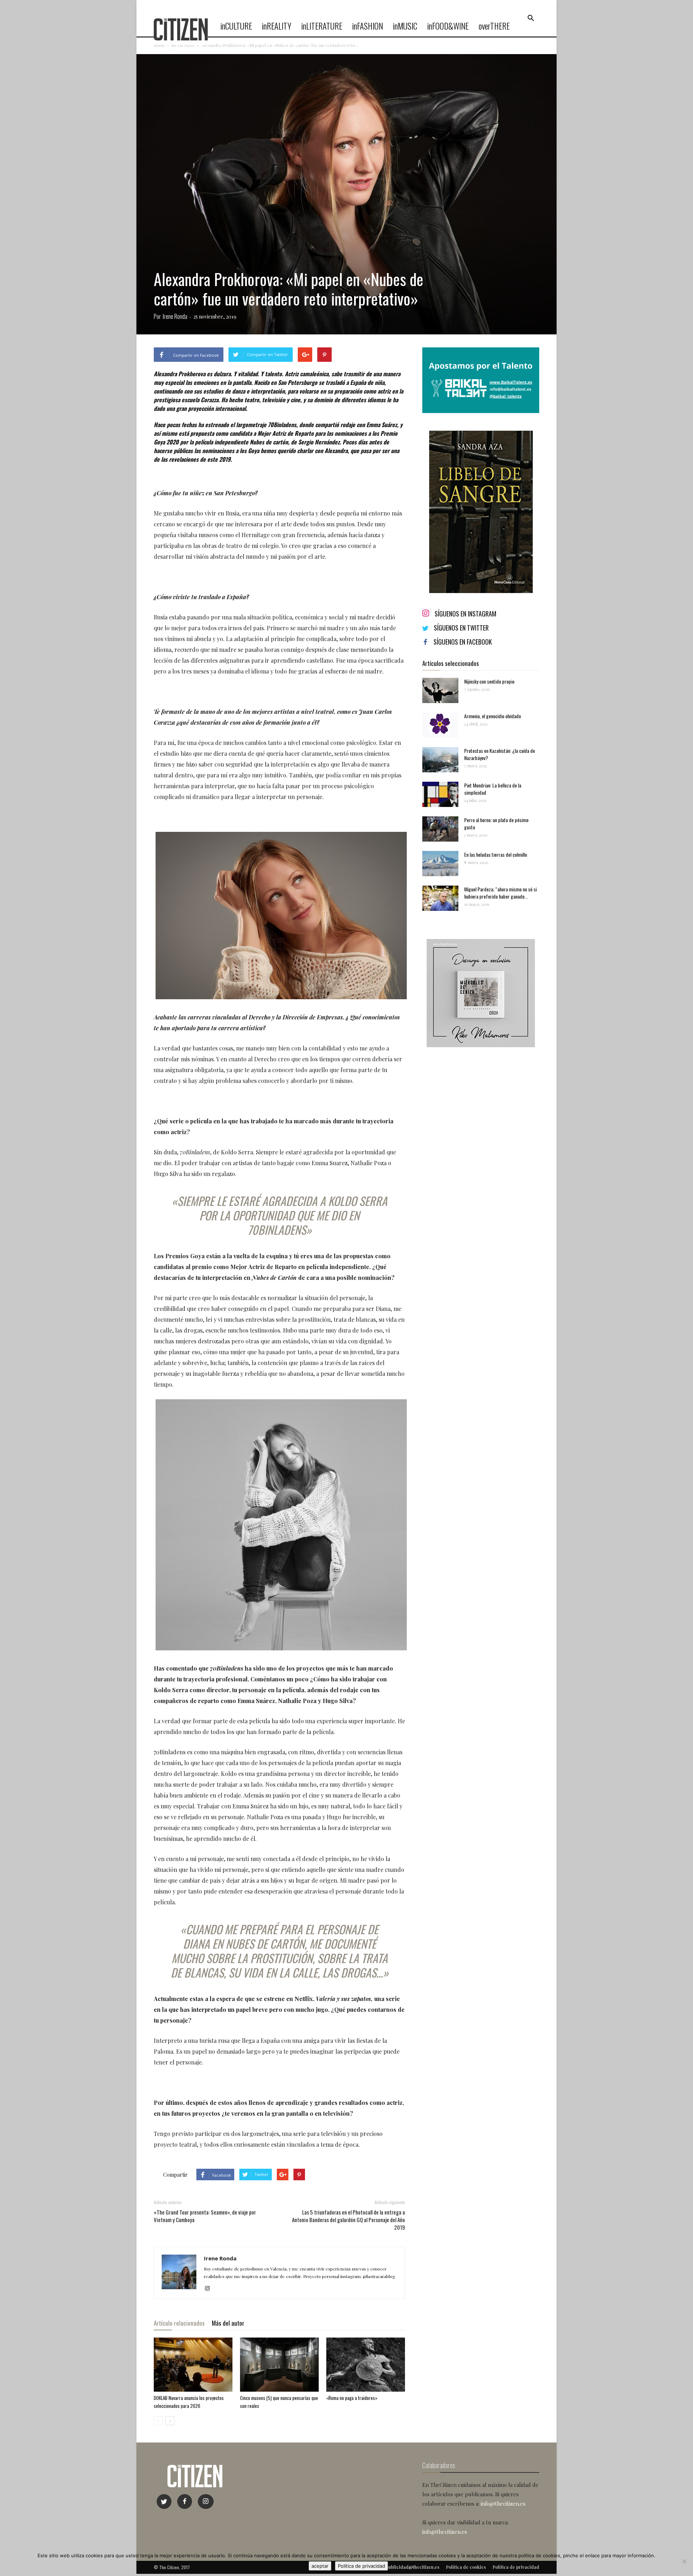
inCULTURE (236, 26)
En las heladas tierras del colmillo (496, 854)
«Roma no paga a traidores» (352, 2398)
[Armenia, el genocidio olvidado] (440, 725)
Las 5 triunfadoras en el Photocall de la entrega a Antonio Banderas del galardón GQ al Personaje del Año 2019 (348, 2220)
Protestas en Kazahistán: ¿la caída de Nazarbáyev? (500, 754)
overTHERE (494, 26)
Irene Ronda (175, 316)
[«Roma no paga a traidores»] (366, 2365)
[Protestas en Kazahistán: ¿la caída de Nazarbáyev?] (440, 760)
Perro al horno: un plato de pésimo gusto (496, 823)
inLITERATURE (322, 26)
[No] (684, 2561)
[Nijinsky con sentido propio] (440, 690)
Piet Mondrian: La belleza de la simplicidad (493, 789)
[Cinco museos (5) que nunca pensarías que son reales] (279, 2365)
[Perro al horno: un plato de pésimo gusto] (440, 829)
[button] (531, 18)
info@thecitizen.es (503, 2503)
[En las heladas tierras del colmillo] (440, 864)
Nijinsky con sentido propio (489, 681)
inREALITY (277, 26)
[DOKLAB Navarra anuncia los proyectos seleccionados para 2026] (193, 2365)
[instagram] (206, 2502)
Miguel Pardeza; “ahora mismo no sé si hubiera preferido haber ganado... (500, 893)
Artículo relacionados (179, 2323)
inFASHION (368, 26)
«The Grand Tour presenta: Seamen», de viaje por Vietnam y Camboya (205, 2216)
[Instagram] (210, 2288)
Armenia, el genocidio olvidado (492, 716)
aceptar (320, 2566)
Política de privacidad (361, 2566)
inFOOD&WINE (448, 26)
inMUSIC (405, 26)
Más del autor (228, 2323)
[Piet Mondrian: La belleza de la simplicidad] (440, 794)
